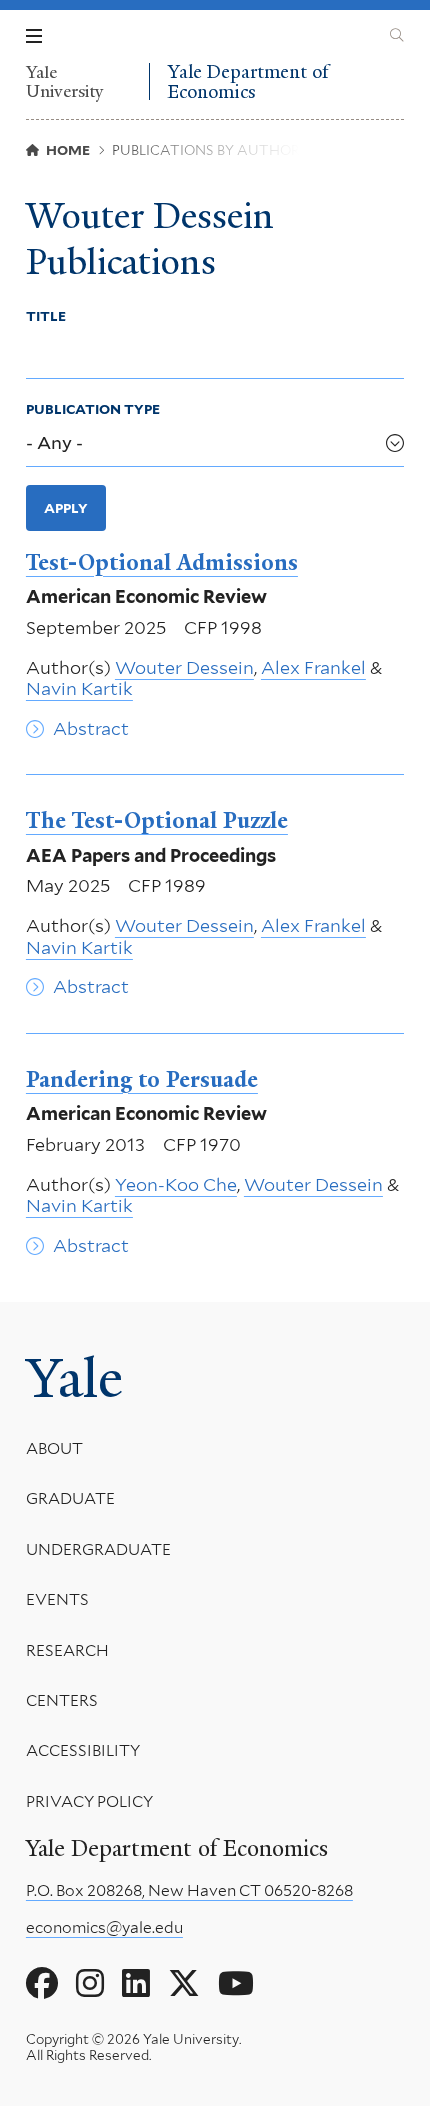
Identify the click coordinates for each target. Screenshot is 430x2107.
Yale (74, 1378)
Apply (66, 508)
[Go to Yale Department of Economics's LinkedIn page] (136, 1984)
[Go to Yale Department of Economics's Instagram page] (90, 1984)
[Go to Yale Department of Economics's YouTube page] (236, 1984)
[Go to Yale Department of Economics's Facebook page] (42, 1984)
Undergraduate (98, 1549)
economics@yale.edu (104, 1927)
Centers (62, 1700)
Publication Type (93, 409)
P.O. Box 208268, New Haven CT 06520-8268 (189, 1890)
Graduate (70, 1498)
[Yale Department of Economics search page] (397, 36)
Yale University (65, 81)
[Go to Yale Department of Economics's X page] (184, 1984)
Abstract (91, 728)
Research (67, 1650)
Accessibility (83, 1750)
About (54, 1448)
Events (57, 1599)
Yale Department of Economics (248, 81)
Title (46, 316)
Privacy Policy (89, 1801)
